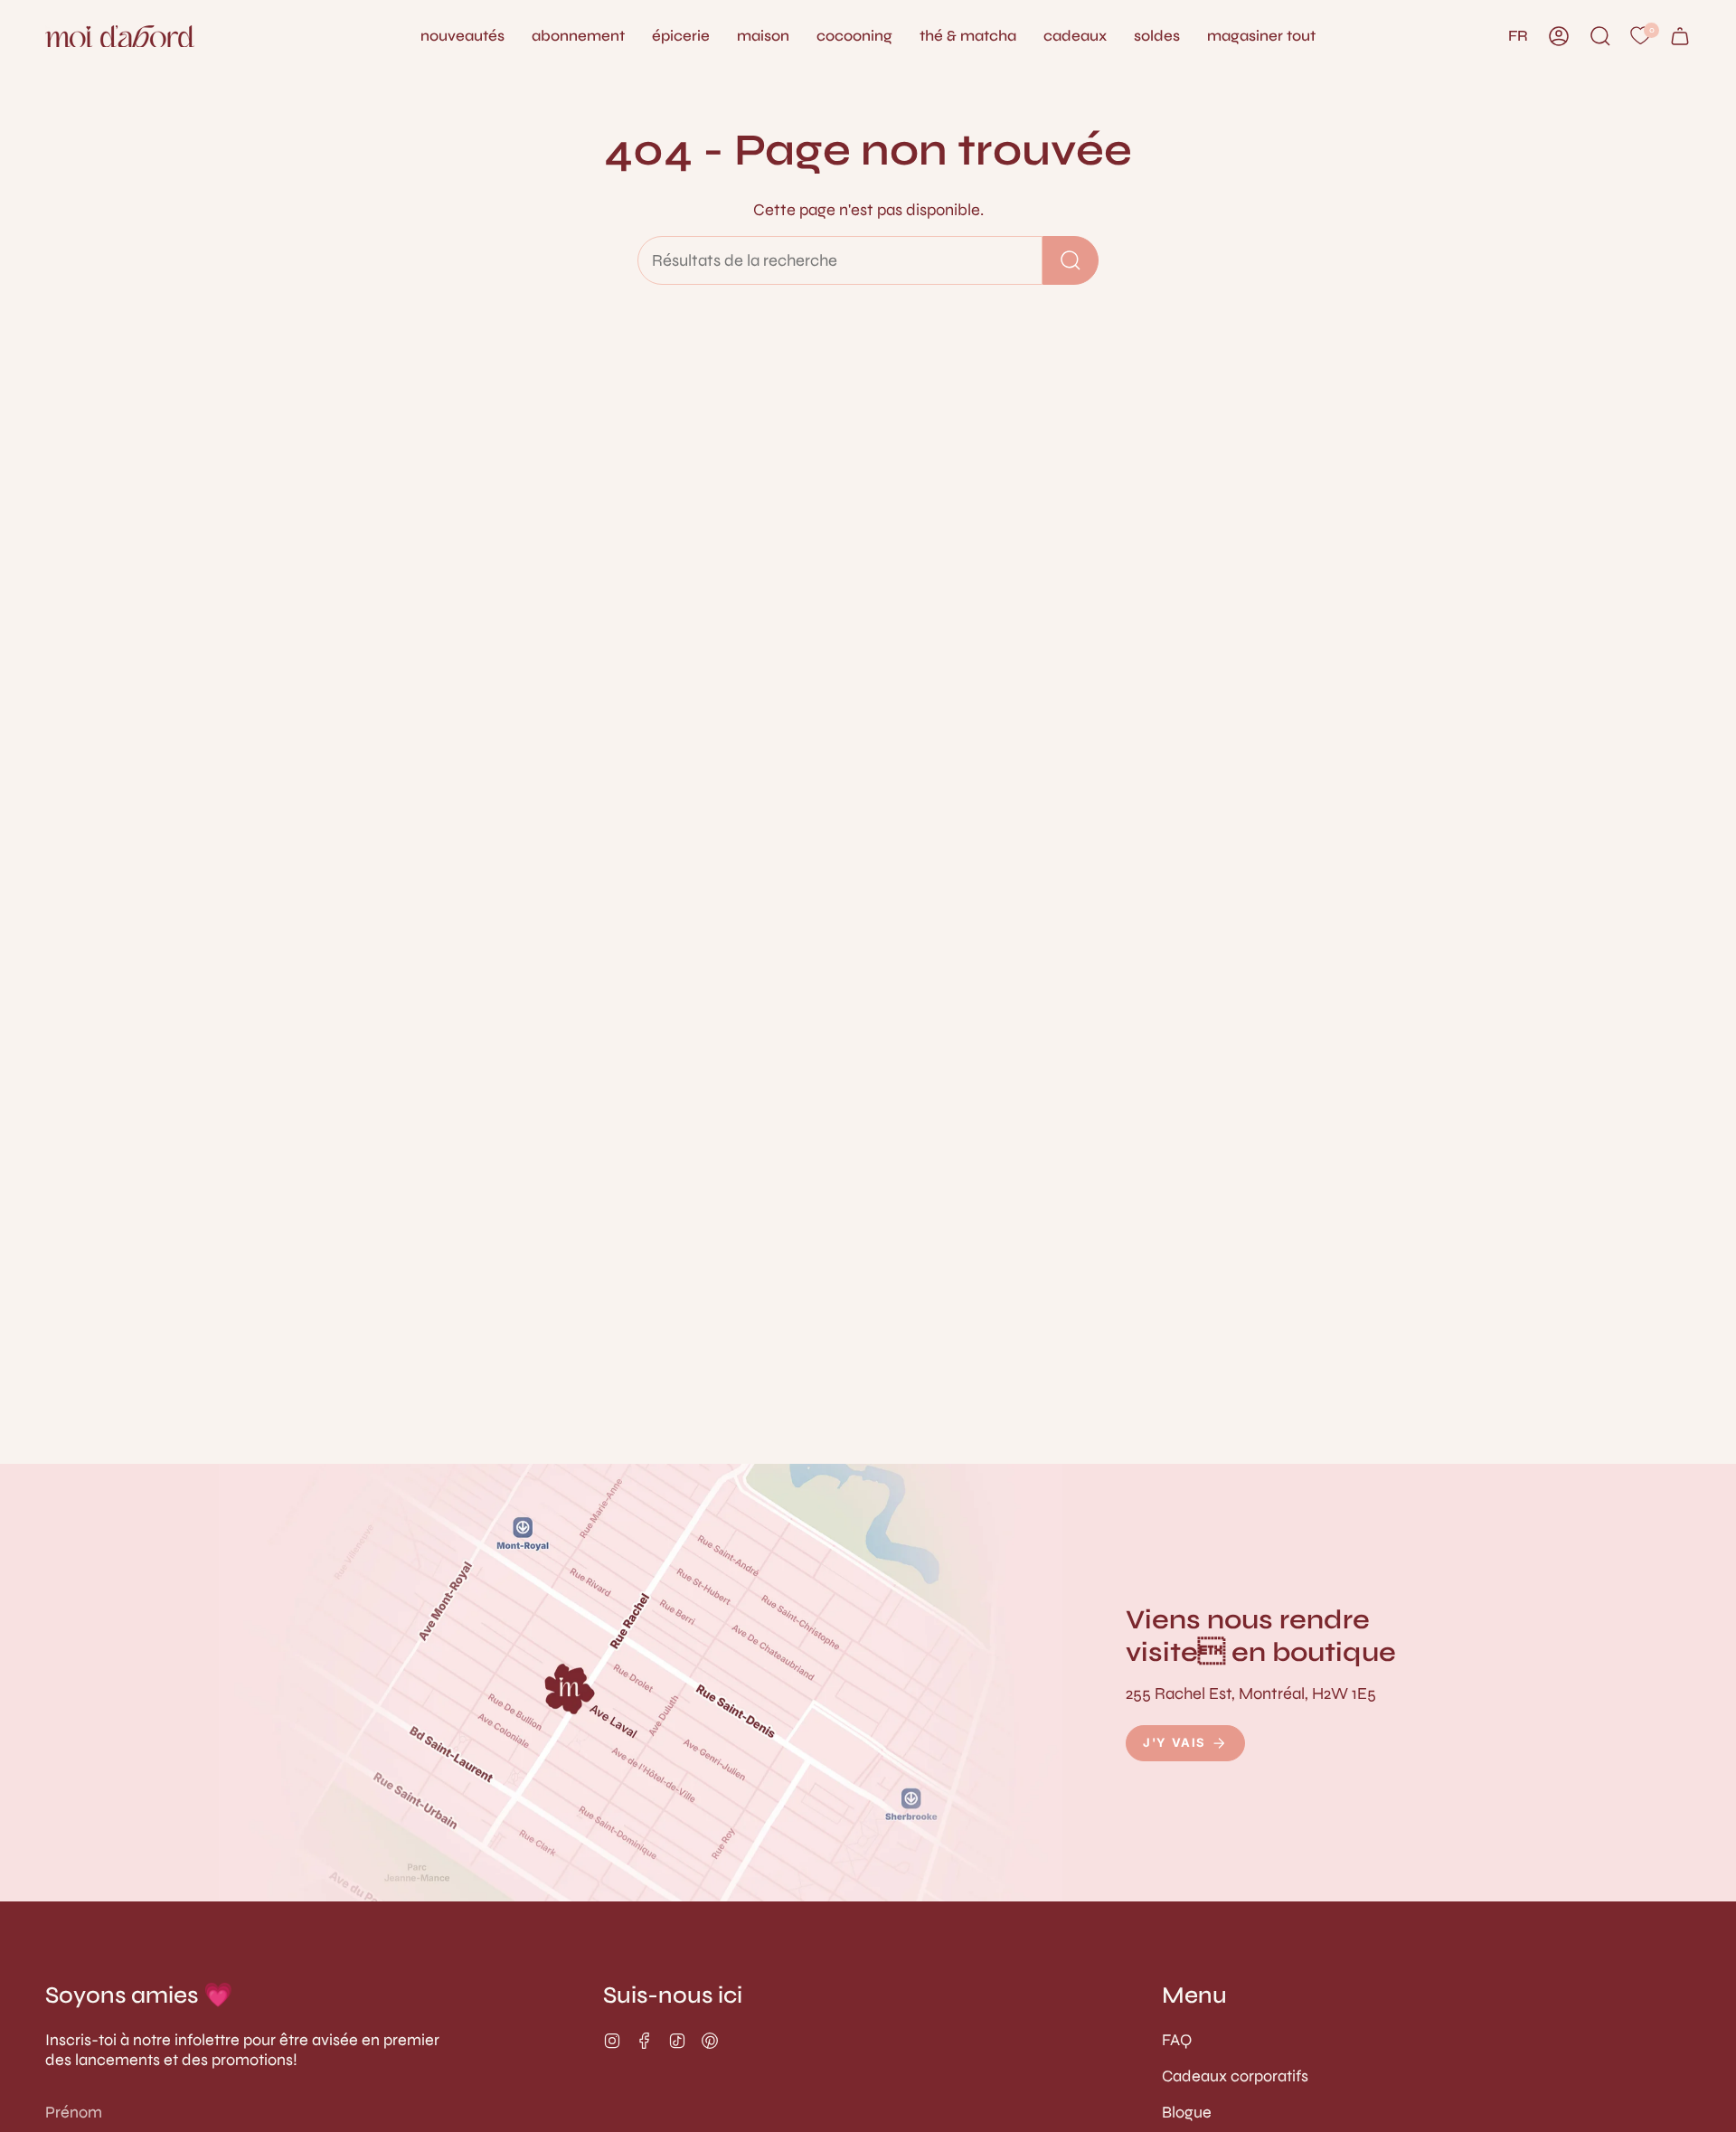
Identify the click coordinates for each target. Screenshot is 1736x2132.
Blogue (1187, 2112)
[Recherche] (1071, 260)
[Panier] (1680, 36)
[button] (763, 36)
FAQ (1177, 2040)
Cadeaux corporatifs (1235, 2076)
